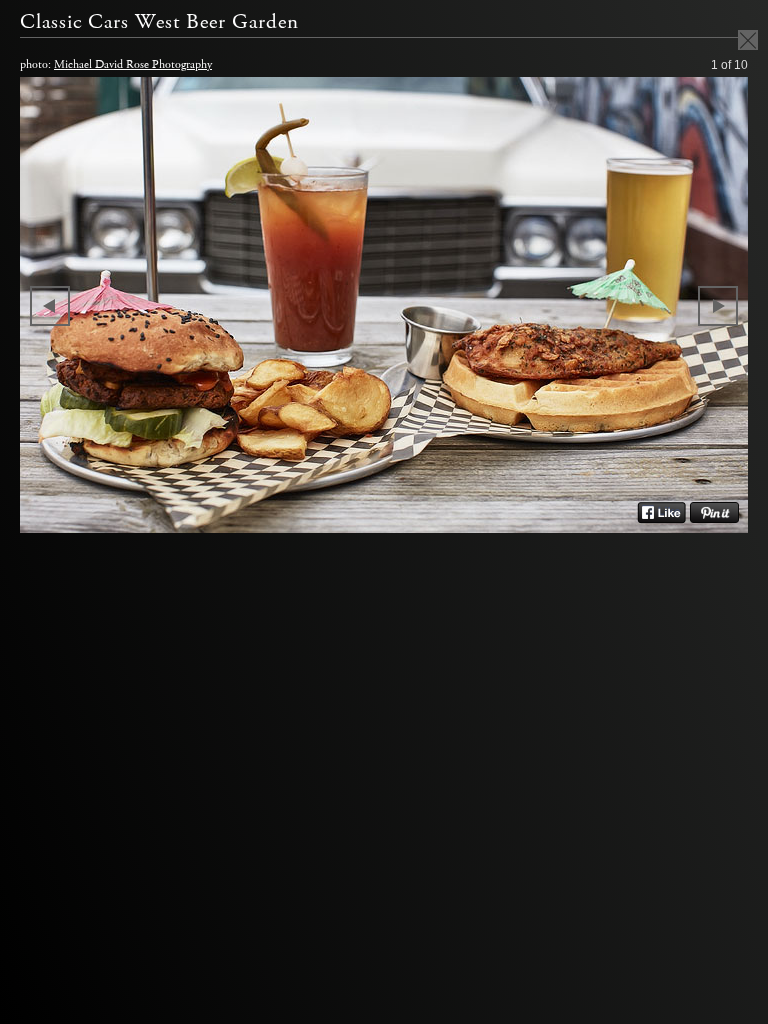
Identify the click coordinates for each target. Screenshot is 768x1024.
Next (718, 306)
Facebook (661, 513)
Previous (50, 306)
